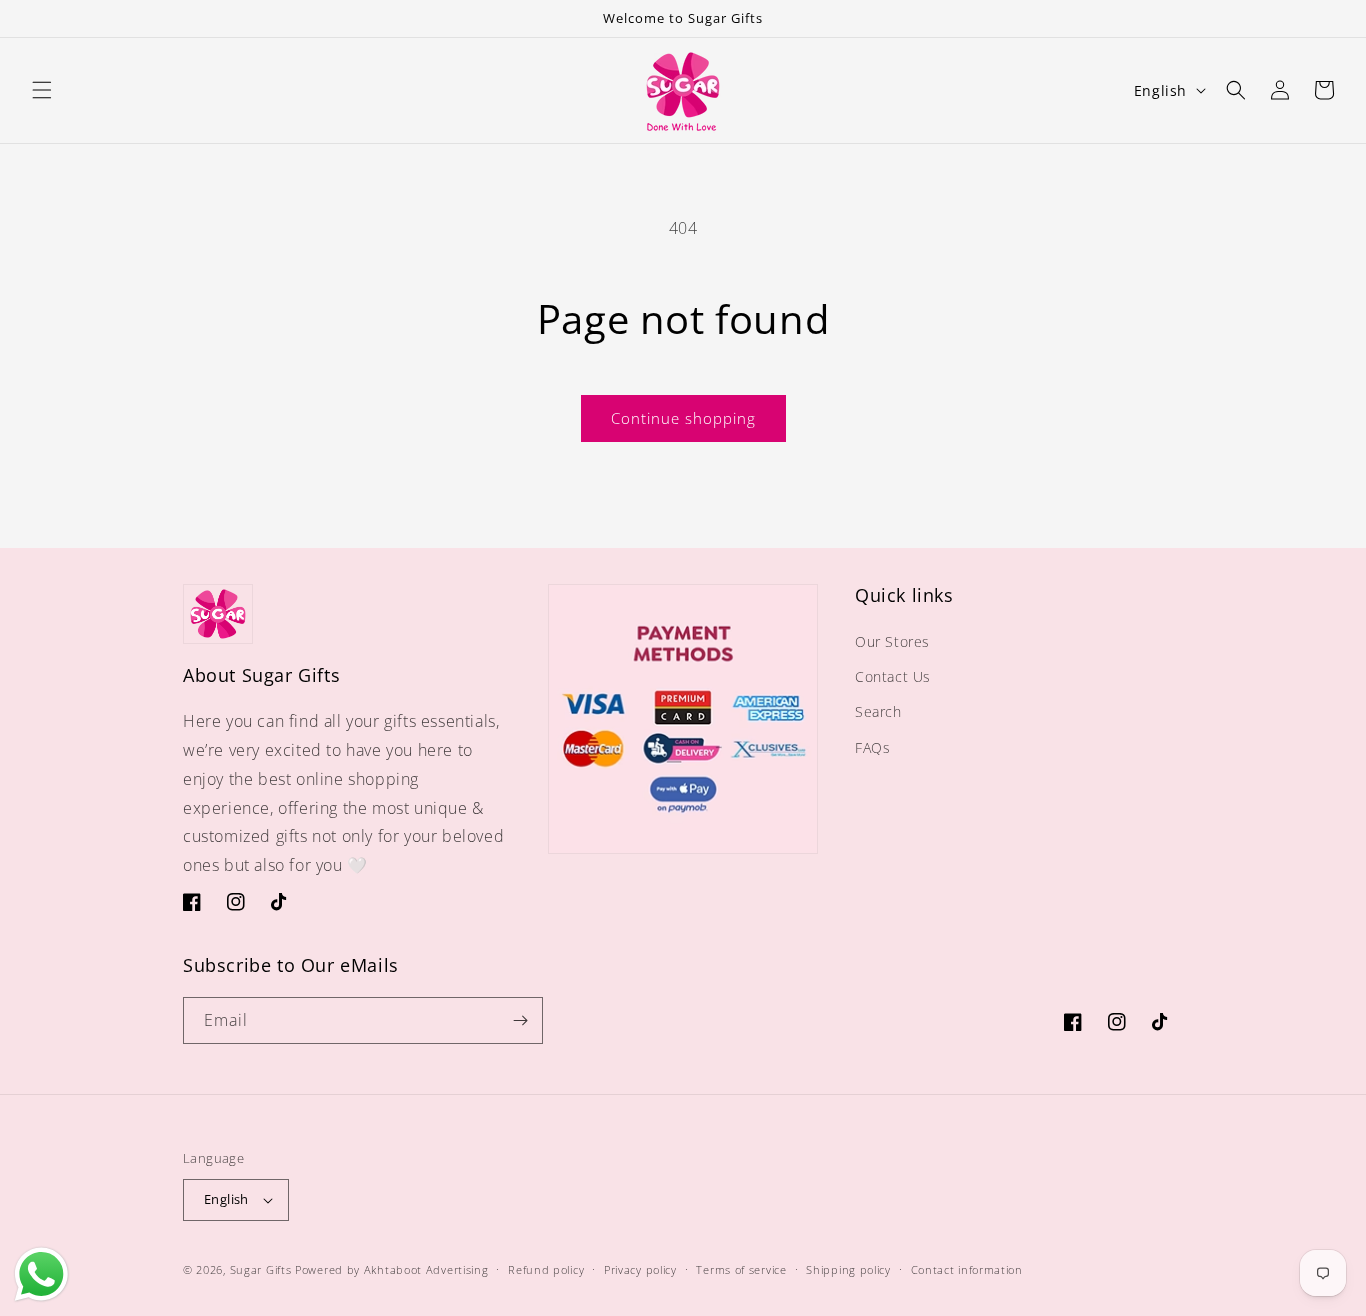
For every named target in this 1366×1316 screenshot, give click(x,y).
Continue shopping (683, 418)
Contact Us (893, 676)
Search (878, 711)
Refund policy (546, 1269)
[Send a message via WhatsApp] (41, 1274)
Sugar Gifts (261, 1269)
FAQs (872, 747)
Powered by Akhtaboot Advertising (391, 1269)
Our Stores (892, 641)
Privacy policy (640, 1269)
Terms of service (741, 1269)
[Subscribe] (520, 1020)
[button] (42, 90)
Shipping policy (848, 1269)
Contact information (967, 1269)
